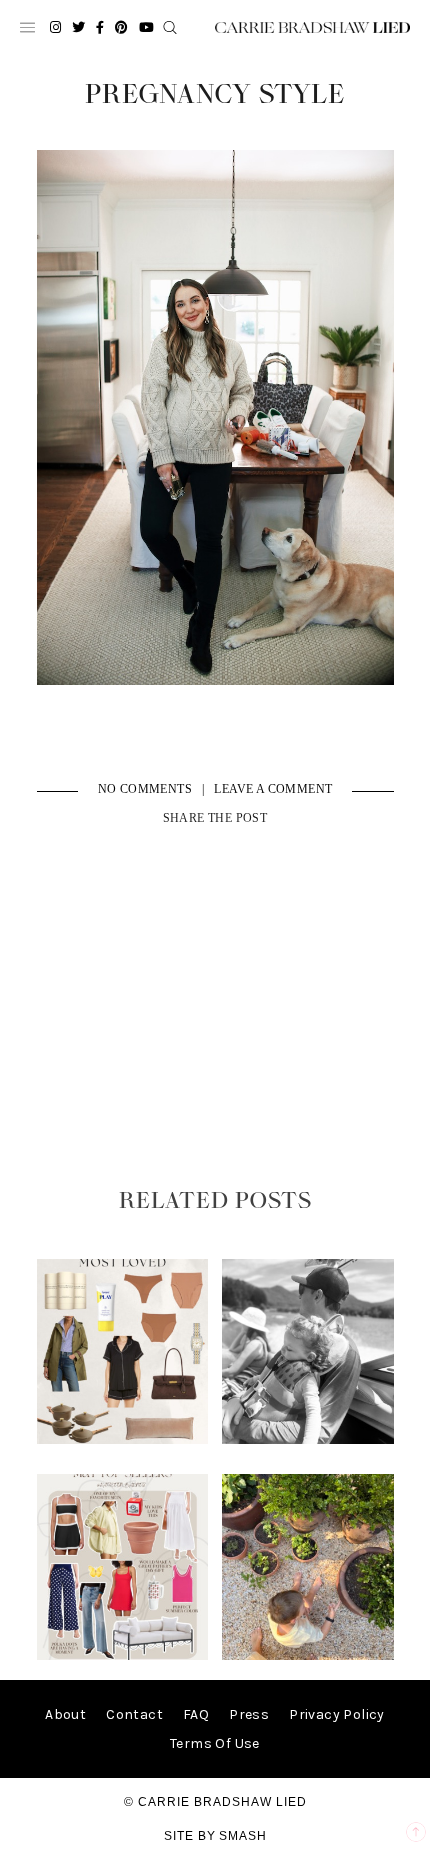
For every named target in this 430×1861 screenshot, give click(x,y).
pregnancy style (215, 95)
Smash (243, 1836)
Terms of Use (215, 1743)
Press (249, 1714)
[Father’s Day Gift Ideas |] (307, 1439)
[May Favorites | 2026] (122, 1655)
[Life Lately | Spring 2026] (307, 1655)
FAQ (196, 1714)
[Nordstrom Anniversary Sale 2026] (122, 1439)
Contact (134, 1714)
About (65, 1714)
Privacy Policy (337, 1714)
